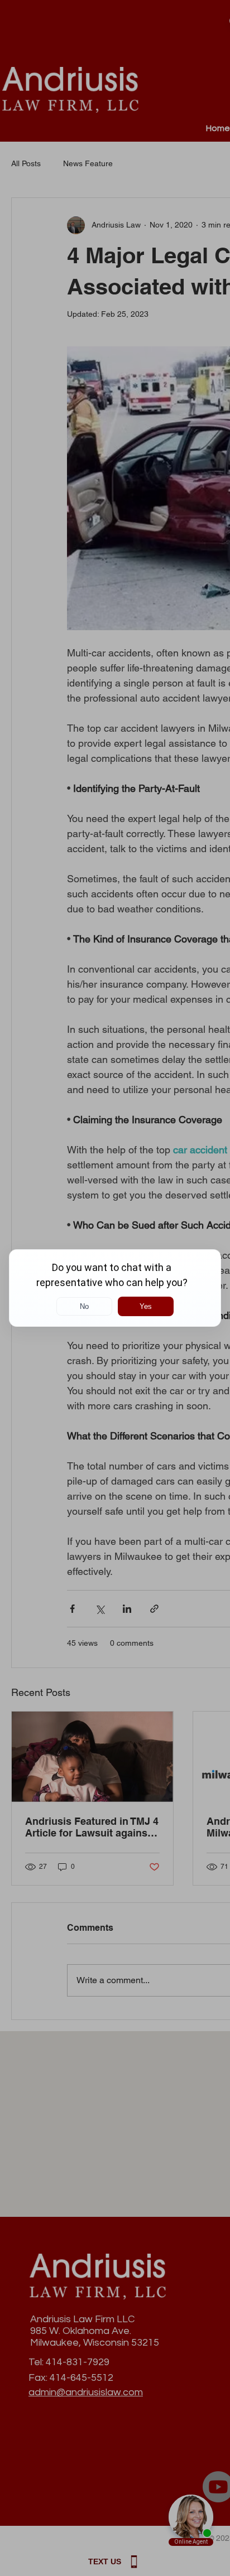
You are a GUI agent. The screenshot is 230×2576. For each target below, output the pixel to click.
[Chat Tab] (115, 1288)
